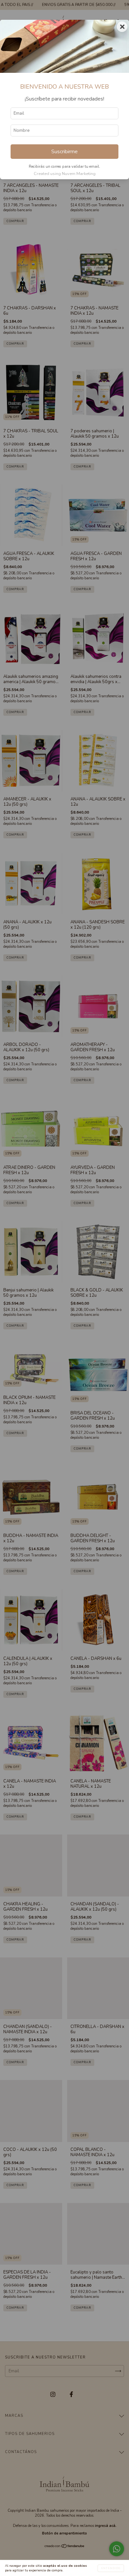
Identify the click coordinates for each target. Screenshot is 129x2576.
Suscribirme (64, 152)
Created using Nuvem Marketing (65, 174)
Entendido (111, 2568)
